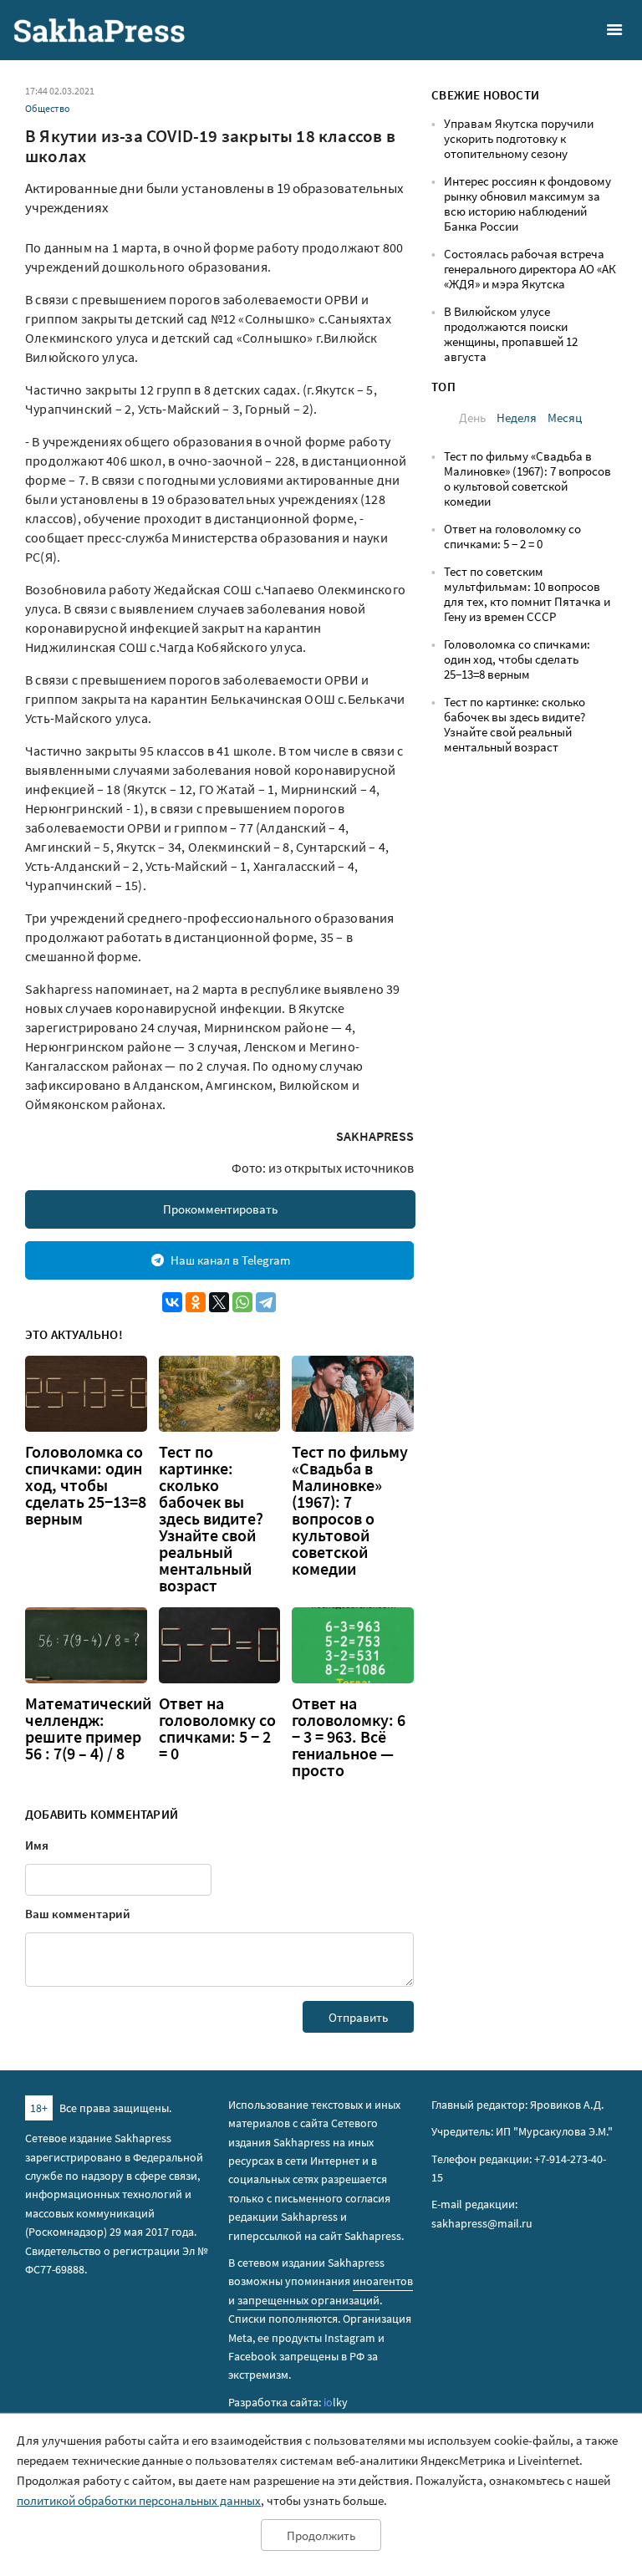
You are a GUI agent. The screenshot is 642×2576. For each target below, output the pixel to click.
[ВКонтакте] (172, 1302)
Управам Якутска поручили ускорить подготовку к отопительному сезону (519, 138)
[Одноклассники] (196, 1302)
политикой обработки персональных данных (139, 2500)
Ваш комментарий (78, 1914)
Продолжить (321, 2535)
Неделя (517, 417)
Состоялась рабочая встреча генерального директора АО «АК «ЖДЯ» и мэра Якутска (530, 269)
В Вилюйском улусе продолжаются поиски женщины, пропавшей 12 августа (511, 334)
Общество (48, 108)
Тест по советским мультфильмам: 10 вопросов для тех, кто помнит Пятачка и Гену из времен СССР (527, 594)
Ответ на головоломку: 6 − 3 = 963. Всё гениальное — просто (349, 1737)
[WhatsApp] (242, 1302)
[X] (219, 1302)
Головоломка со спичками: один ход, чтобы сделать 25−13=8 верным (86, 1485)
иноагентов (383, 2281)
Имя (37, 1845)
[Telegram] (266, 1302)
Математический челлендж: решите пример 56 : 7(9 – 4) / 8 (88, 1728)
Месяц (565, 417)
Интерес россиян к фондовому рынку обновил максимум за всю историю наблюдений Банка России (527, 204)
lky (336, 2402)
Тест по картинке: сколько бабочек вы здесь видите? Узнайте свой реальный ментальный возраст (211, 1519)
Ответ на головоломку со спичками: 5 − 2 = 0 (217, 1728)
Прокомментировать (220, 1209)
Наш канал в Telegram (230, 1260)
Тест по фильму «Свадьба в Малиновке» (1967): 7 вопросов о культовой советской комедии (350, 1510)
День (472, 417)
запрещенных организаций (308, 2300)
